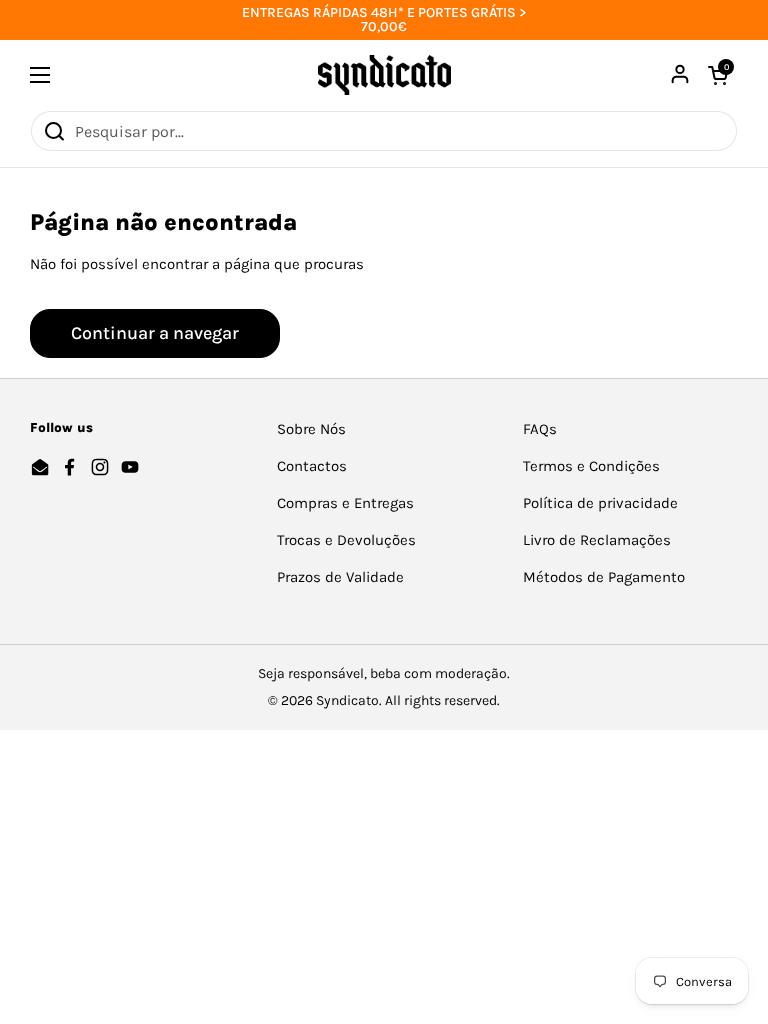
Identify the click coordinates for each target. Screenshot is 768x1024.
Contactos (312, 466)
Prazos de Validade (340, 577)
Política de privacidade (600, 503)
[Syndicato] (384, 75)
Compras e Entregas (345, 503)
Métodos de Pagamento (604, 577)
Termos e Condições (591, 466)
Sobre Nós (311, 429)
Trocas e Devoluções (346, 540)
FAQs (540, 429)
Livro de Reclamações (597, 540)
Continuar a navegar (155, 333)
